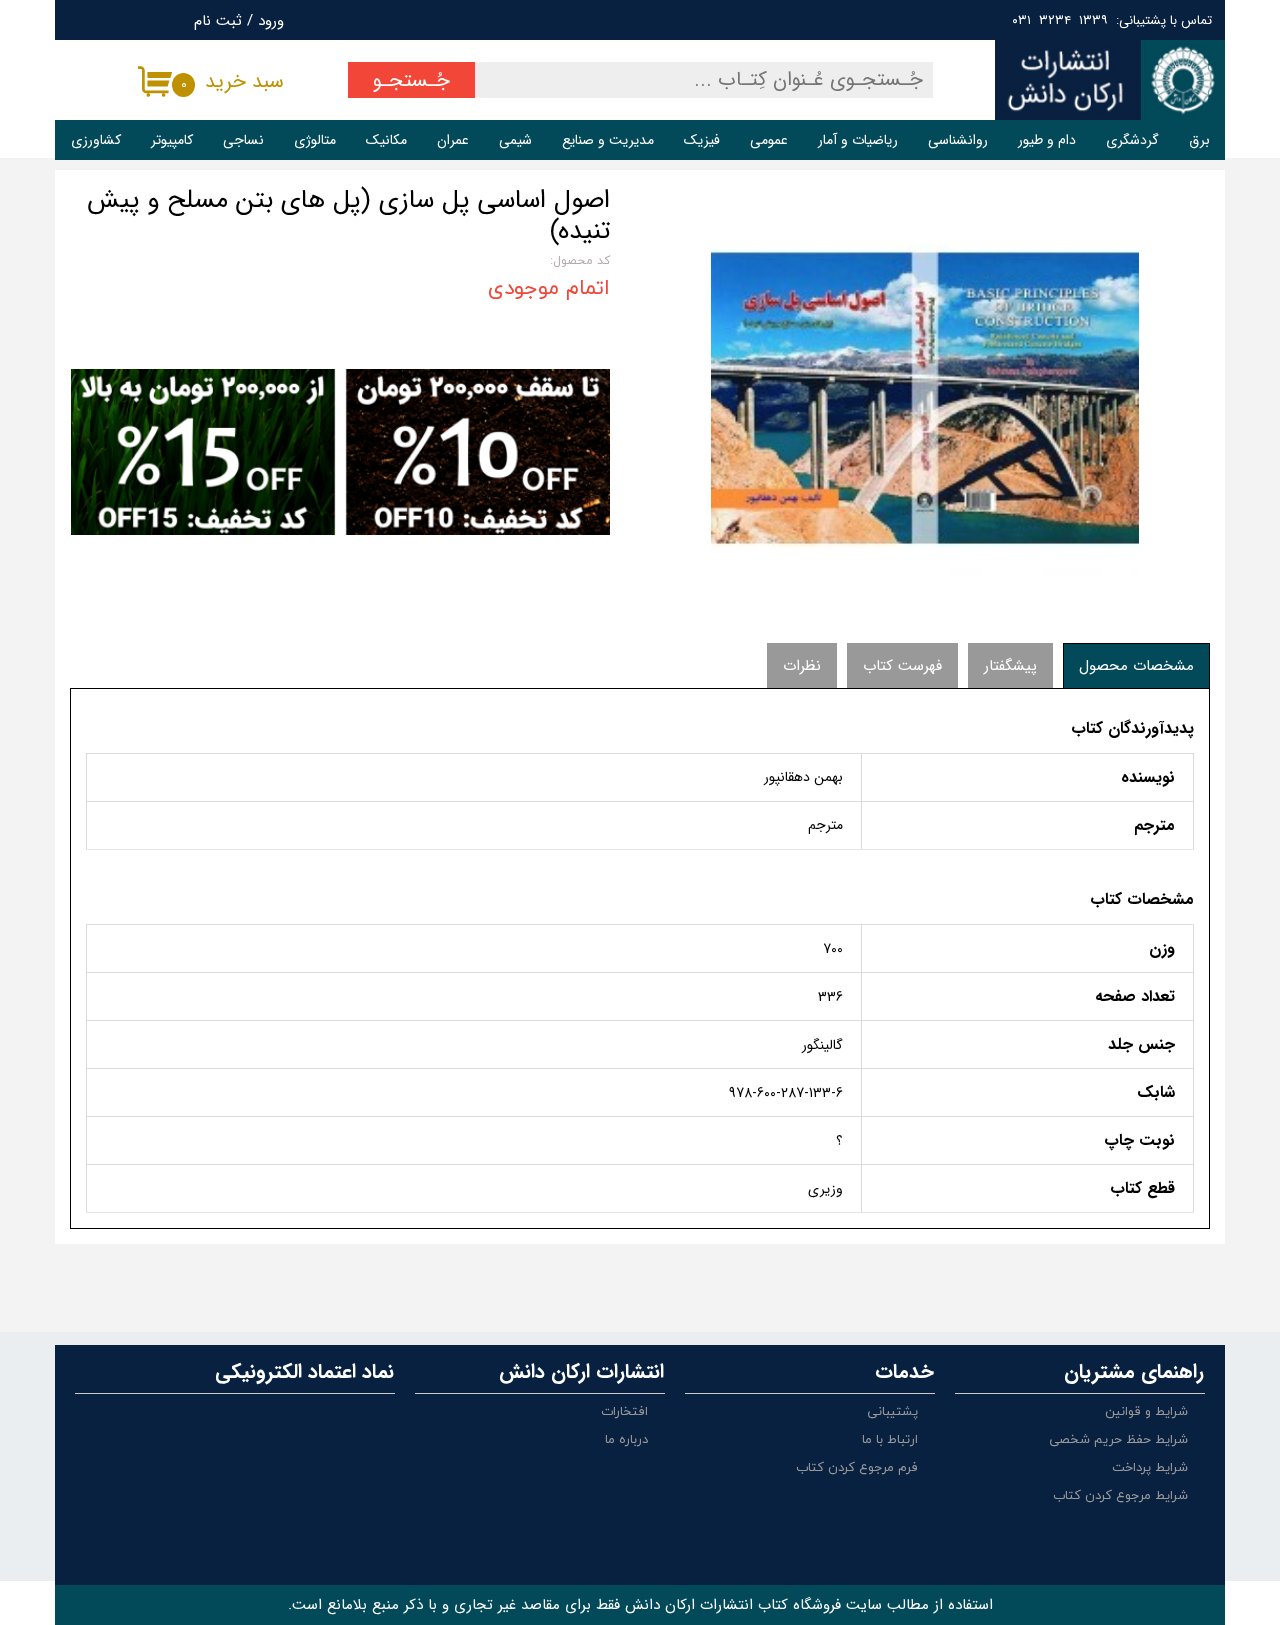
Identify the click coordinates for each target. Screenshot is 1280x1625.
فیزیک (702, 140)
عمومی (769, 140)
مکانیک (386, 140)
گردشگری (1132, 140)
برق (1199, 140)
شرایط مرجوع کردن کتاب (1120, 1496)
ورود (271, 21)
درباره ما (626, 1440)
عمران (453, 140)
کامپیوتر (172, 140)
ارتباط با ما (890, 1440)
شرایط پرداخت (1150, 1468)
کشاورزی (96, 140)
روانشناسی (958, 140)
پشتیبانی (892, 1412)
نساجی (243, 140)
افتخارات (624, 1412)
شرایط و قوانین (1146, 1412)
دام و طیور (1047, 140)
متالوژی (315, 140)
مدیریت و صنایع (608, 140)
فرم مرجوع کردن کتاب (857, 1468)
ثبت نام (218, 21)
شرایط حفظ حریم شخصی (1118, 1440)
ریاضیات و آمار (858, 140)
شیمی (515, 140)
